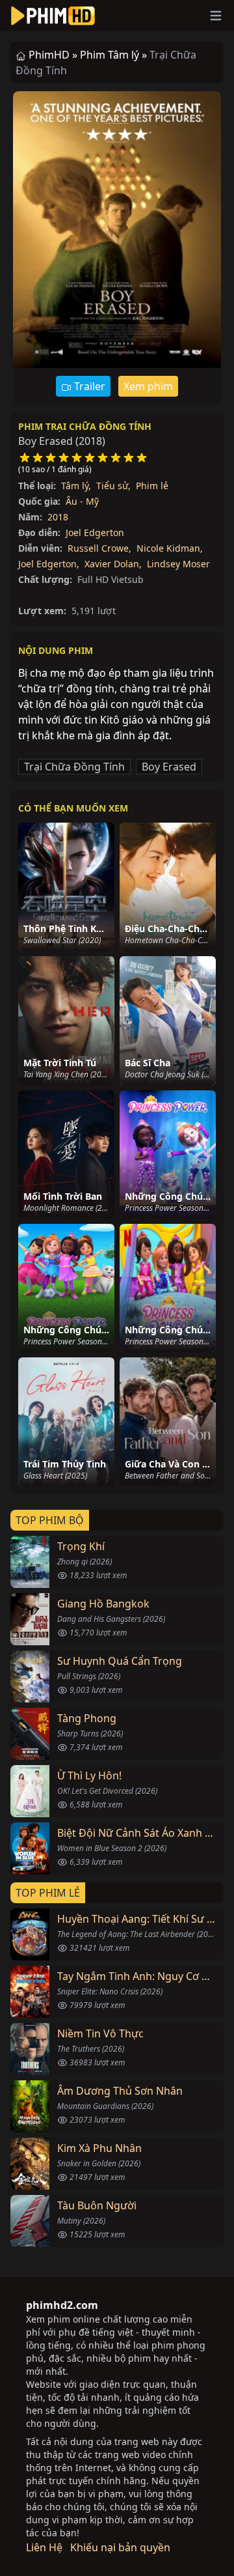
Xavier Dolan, (113, 564)
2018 (58, 517)
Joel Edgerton (95, 532)
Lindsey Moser (178, 564)
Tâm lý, (76, 486)
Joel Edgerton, (49, 564)
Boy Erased (169, 767)
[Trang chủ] (53, 16)
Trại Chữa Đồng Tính (74, 767)
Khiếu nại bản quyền (120, 2547)
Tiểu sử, (113, 486)
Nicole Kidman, (170, 548)
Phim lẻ (152, 486)
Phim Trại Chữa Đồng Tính (85, 426)
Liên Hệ (44, 2547)
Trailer (88, 386)
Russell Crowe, (99, 548)
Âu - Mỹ (82, 501)
